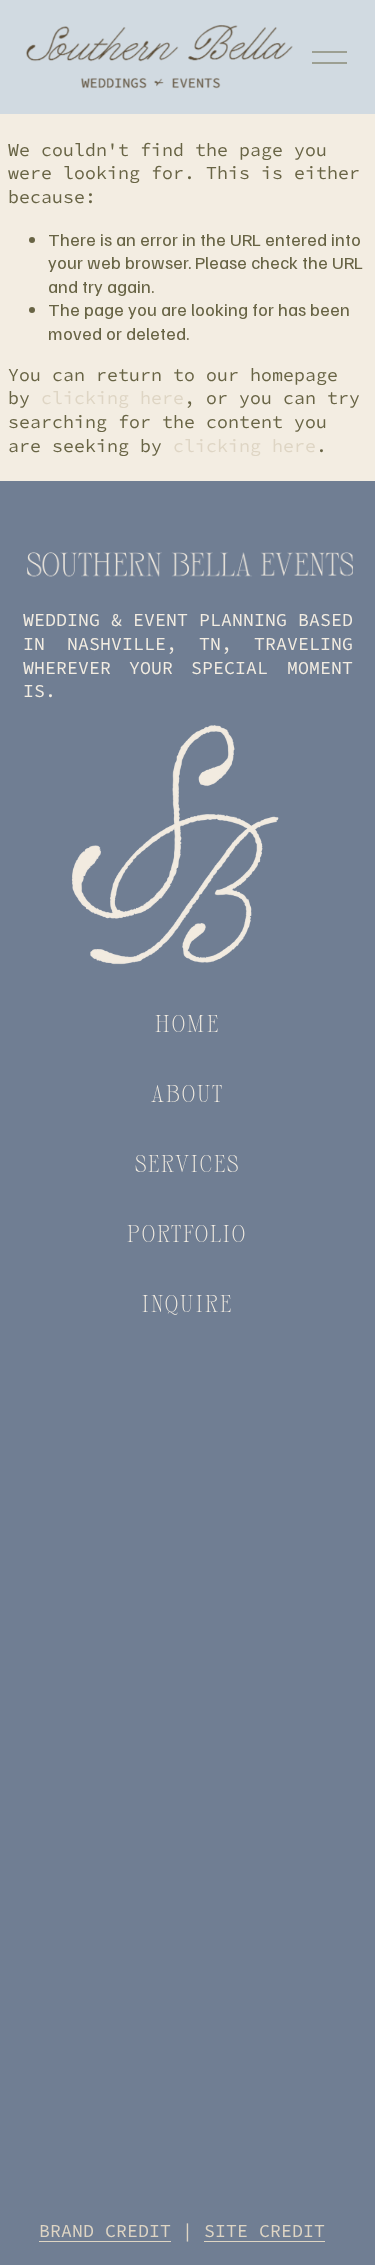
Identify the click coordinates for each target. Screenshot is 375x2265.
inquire (187, 1303)
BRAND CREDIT (105, 2230)
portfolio (187, 1233)
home (187, 1023)
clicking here (112, 397)
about (188, 1093)
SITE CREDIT (264, 2230)
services (188, 1163)
